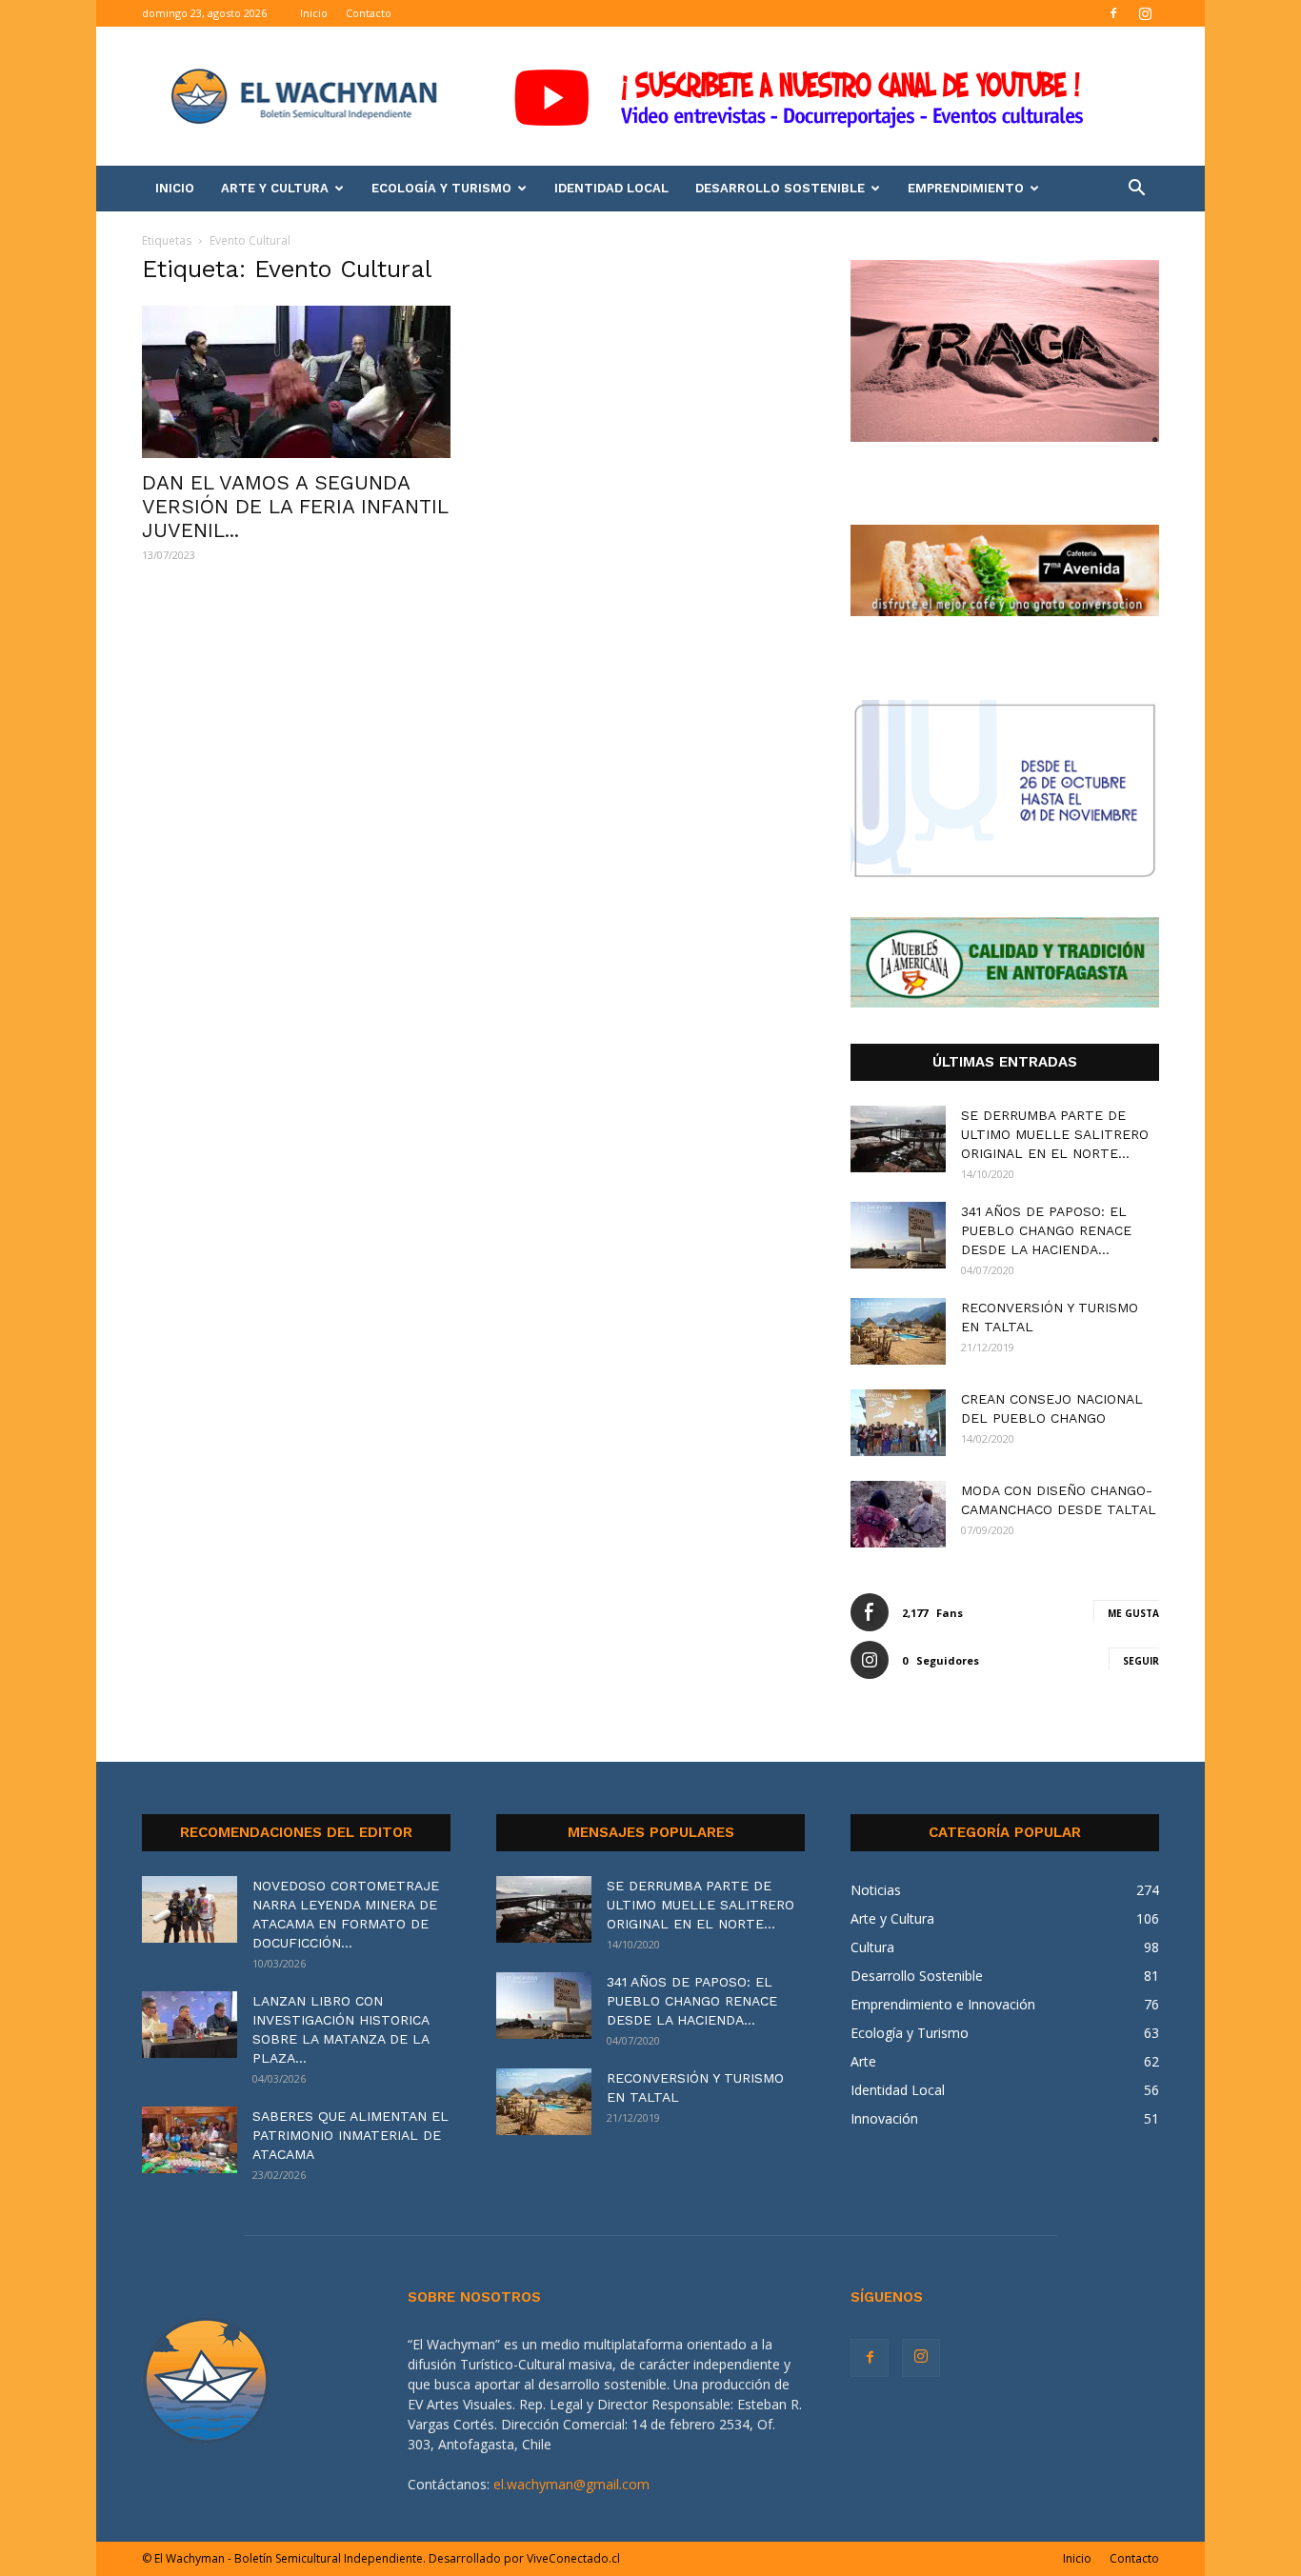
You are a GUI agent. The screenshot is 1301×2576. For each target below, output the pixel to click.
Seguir (1141, 1661)
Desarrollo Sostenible (780, 188)
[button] (1136, 190)
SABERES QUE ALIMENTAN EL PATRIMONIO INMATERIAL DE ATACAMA (350, 2135)
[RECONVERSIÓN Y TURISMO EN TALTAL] (898, 1331)
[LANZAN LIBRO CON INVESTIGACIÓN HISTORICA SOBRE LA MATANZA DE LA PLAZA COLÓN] (190, 2025)
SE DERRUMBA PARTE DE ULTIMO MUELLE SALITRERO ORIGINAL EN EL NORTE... (1055, 1134)
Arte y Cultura (275, 188)
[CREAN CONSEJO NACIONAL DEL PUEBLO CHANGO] (898, 1423)
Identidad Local (611, 188)
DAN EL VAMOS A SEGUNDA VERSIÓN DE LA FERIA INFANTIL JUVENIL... (295, 506)
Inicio (314, 13)
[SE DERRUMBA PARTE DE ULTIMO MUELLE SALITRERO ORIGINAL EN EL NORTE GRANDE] (898, 1139)
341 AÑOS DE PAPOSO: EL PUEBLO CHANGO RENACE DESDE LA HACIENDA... (1046, 1230)
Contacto (369, 13)
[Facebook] (1113, 13)
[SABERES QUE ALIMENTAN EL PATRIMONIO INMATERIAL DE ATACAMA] (190, 2140)
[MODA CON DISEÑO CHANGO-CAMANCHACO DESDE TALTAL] (898, 1514)
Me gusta (1133, 1613)
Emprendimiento (966, 188)
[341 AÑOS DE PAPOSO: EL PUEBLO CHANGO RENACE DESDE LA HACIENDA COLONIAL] (898, 1235)
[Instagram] (1145, 13)
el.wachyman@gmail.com (571, 2484)
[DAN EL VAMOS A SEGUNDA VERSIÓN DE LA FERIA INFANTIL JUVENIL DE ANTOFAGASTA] (296, 382)
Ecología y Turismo (441, 188)
